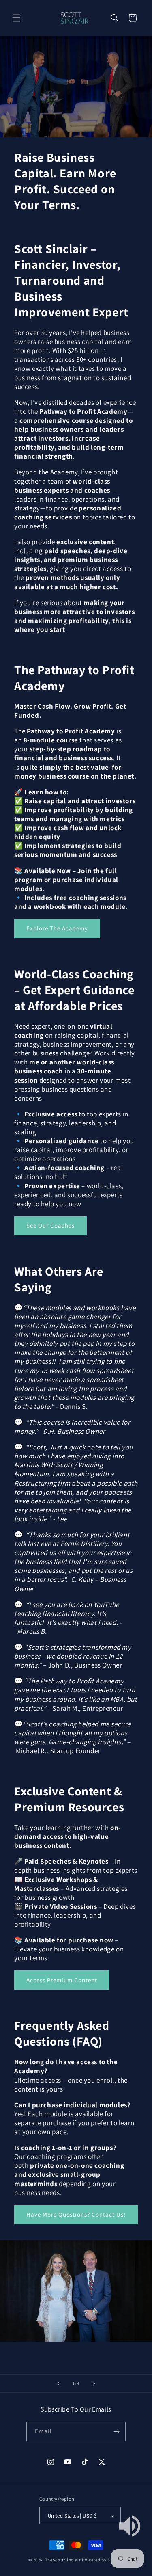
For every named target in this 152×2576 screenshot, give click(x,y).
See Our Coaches (50, 1225)
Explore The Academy (57, 928)
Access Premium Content (62, 1980)
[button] (16, 18)
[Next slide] (94, 2384)
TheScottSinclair (63, 2560)
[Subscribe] (116, 2432)
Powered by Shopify (103, 2560)
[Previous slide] (58, 2384)
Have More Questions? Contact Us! (76, 2214)
